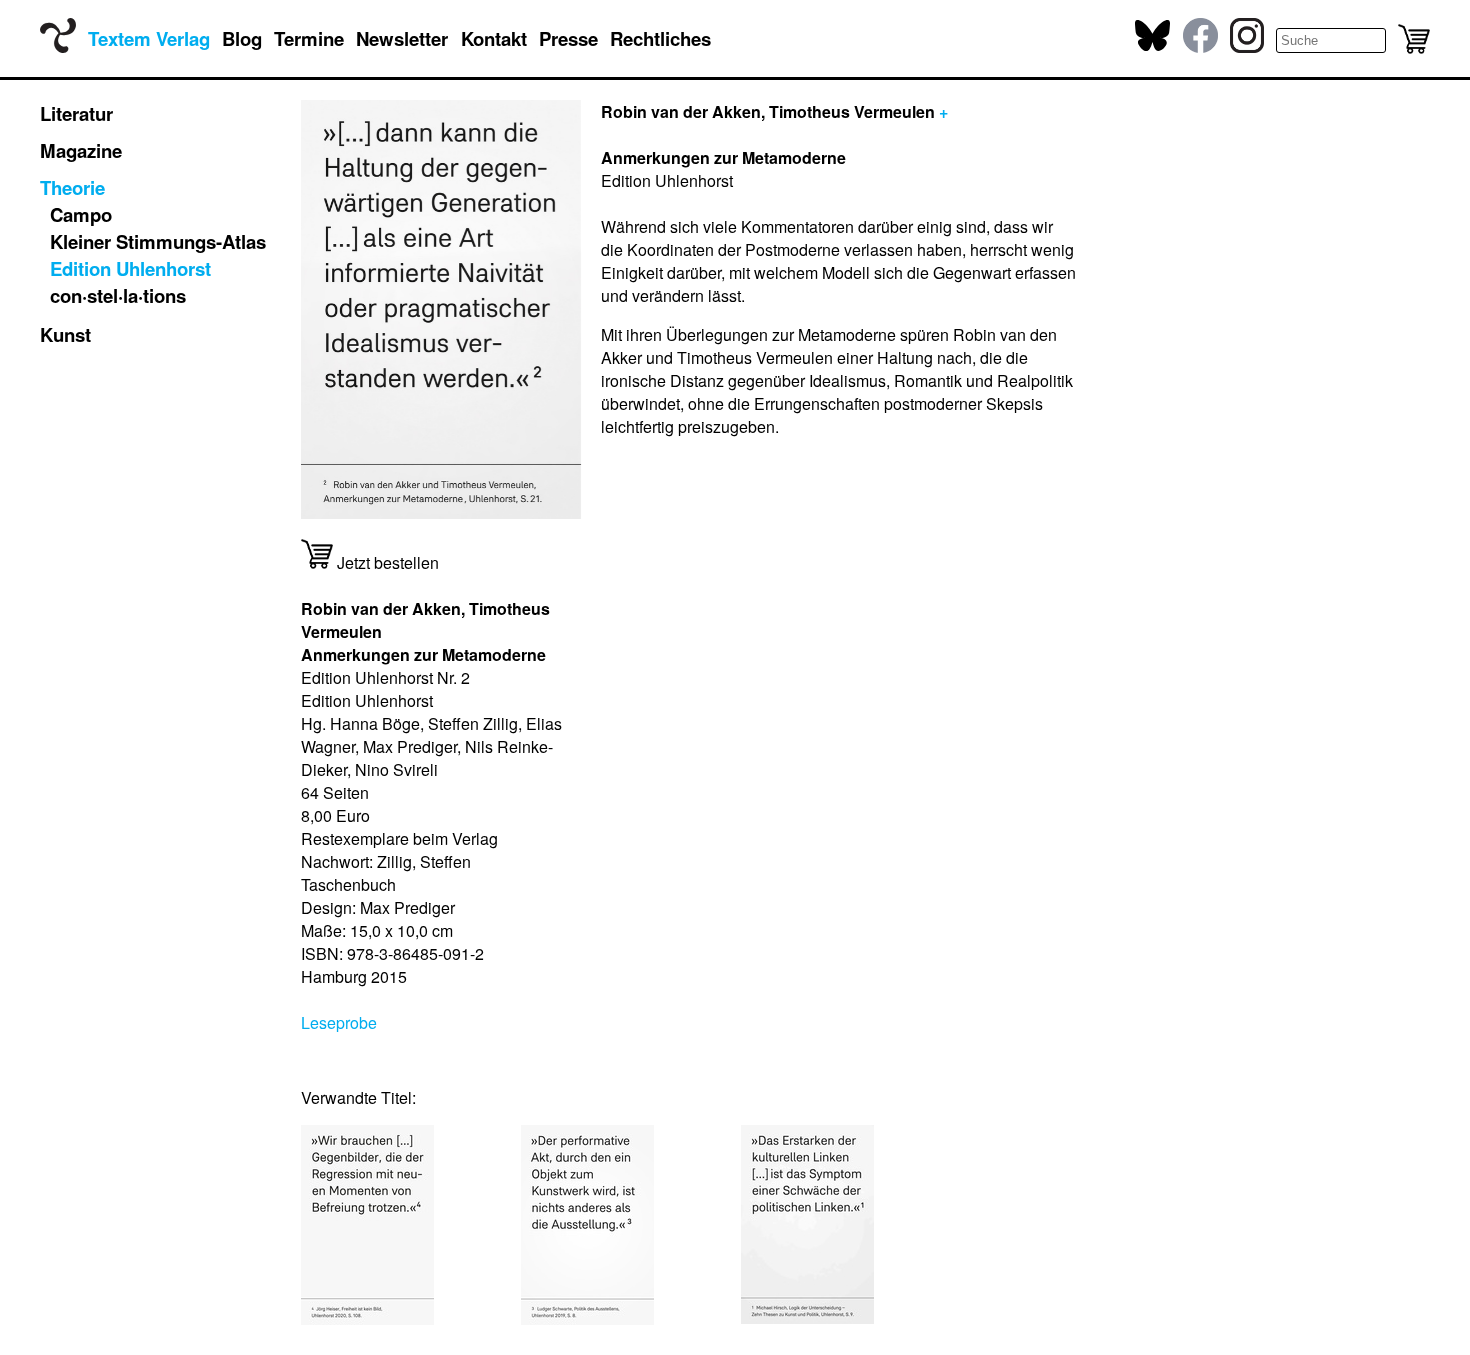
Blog (242, 38)
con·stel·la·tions (118, 295)
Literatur (76, 113)
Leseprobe (339, 1022)
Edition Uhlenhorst (130, 268)
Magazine (81, 150)
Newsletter (402, 38)
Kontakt (494, 38)
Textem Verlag (149, 38)
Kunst (65, 334)
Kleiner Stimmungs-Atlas (158, 241)
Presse (568, 38)
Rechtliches (660, 38)
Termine (309, 38)
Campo (81, 214)
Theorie (72, 187)
